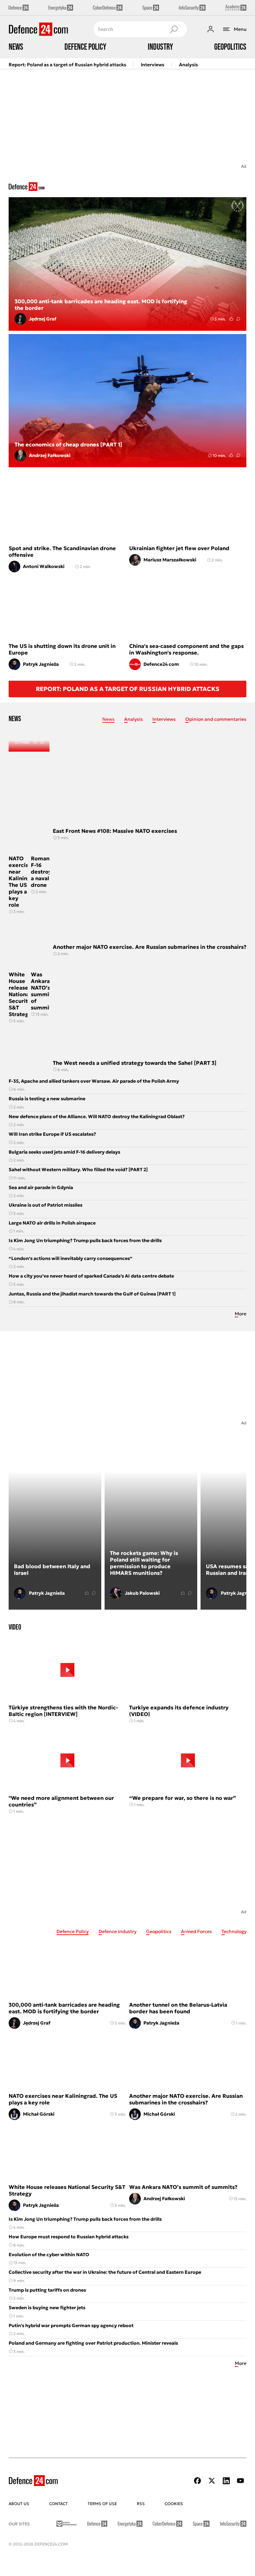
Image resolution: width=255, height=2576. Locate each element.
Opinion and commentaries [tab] (216, 719)
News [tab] (108, 719)
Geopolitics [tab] (159, 1931)
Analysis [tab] (133, 719)
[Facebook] (198, 2481)
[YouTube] (240, 2481)
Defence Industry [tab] (118, 1931)
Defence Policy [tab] (73, 1931)
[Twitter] (212, 2481)
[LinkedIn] (226, 2481)
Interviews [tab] (164, 719)
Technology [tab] (234, 1931)
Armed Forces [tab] (196, 1931)
